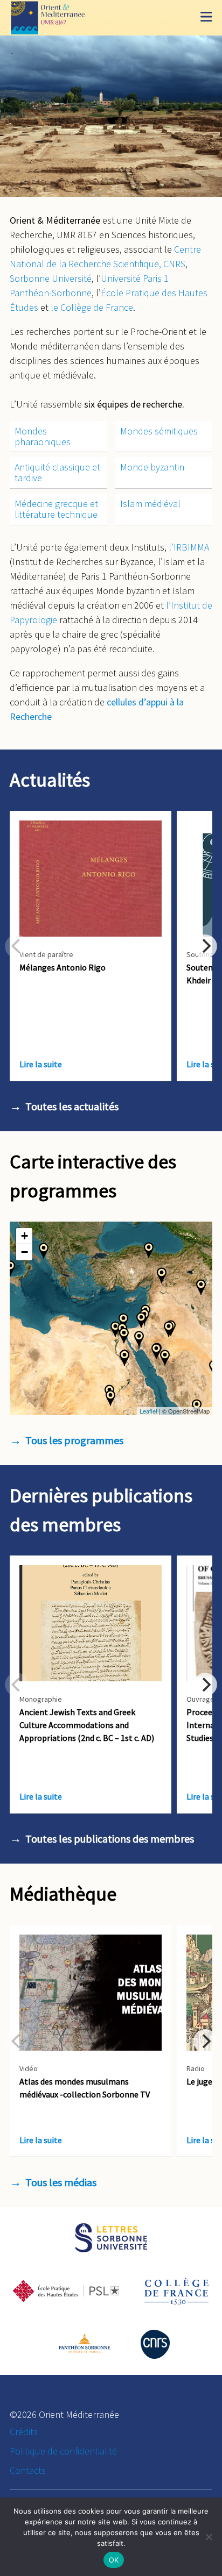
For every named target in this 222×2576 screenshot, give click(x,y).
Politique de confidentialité (63, 2451)
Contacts (28, 2470)
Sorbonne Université (51, 278)
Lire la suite (41, 1064)
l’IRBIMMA (189, 547)
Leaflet (148, 1411)
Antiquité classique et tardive (57, 472)
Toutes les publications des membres (110, 1839)
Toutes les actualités (72, 1106)
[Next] (205, 946)
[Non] (209, 2537)
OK (114, 2560)
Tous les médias (61, 2182)
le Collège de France (92, 307)
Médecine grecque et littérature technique (56, 509)
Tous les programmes (74, 1440)
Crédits (24, 2432)
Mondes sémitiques (159, 431)
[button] (149, 1250)
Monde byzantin (152, 467)
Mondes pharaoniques (43, 436)
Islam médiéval (150, 504)
